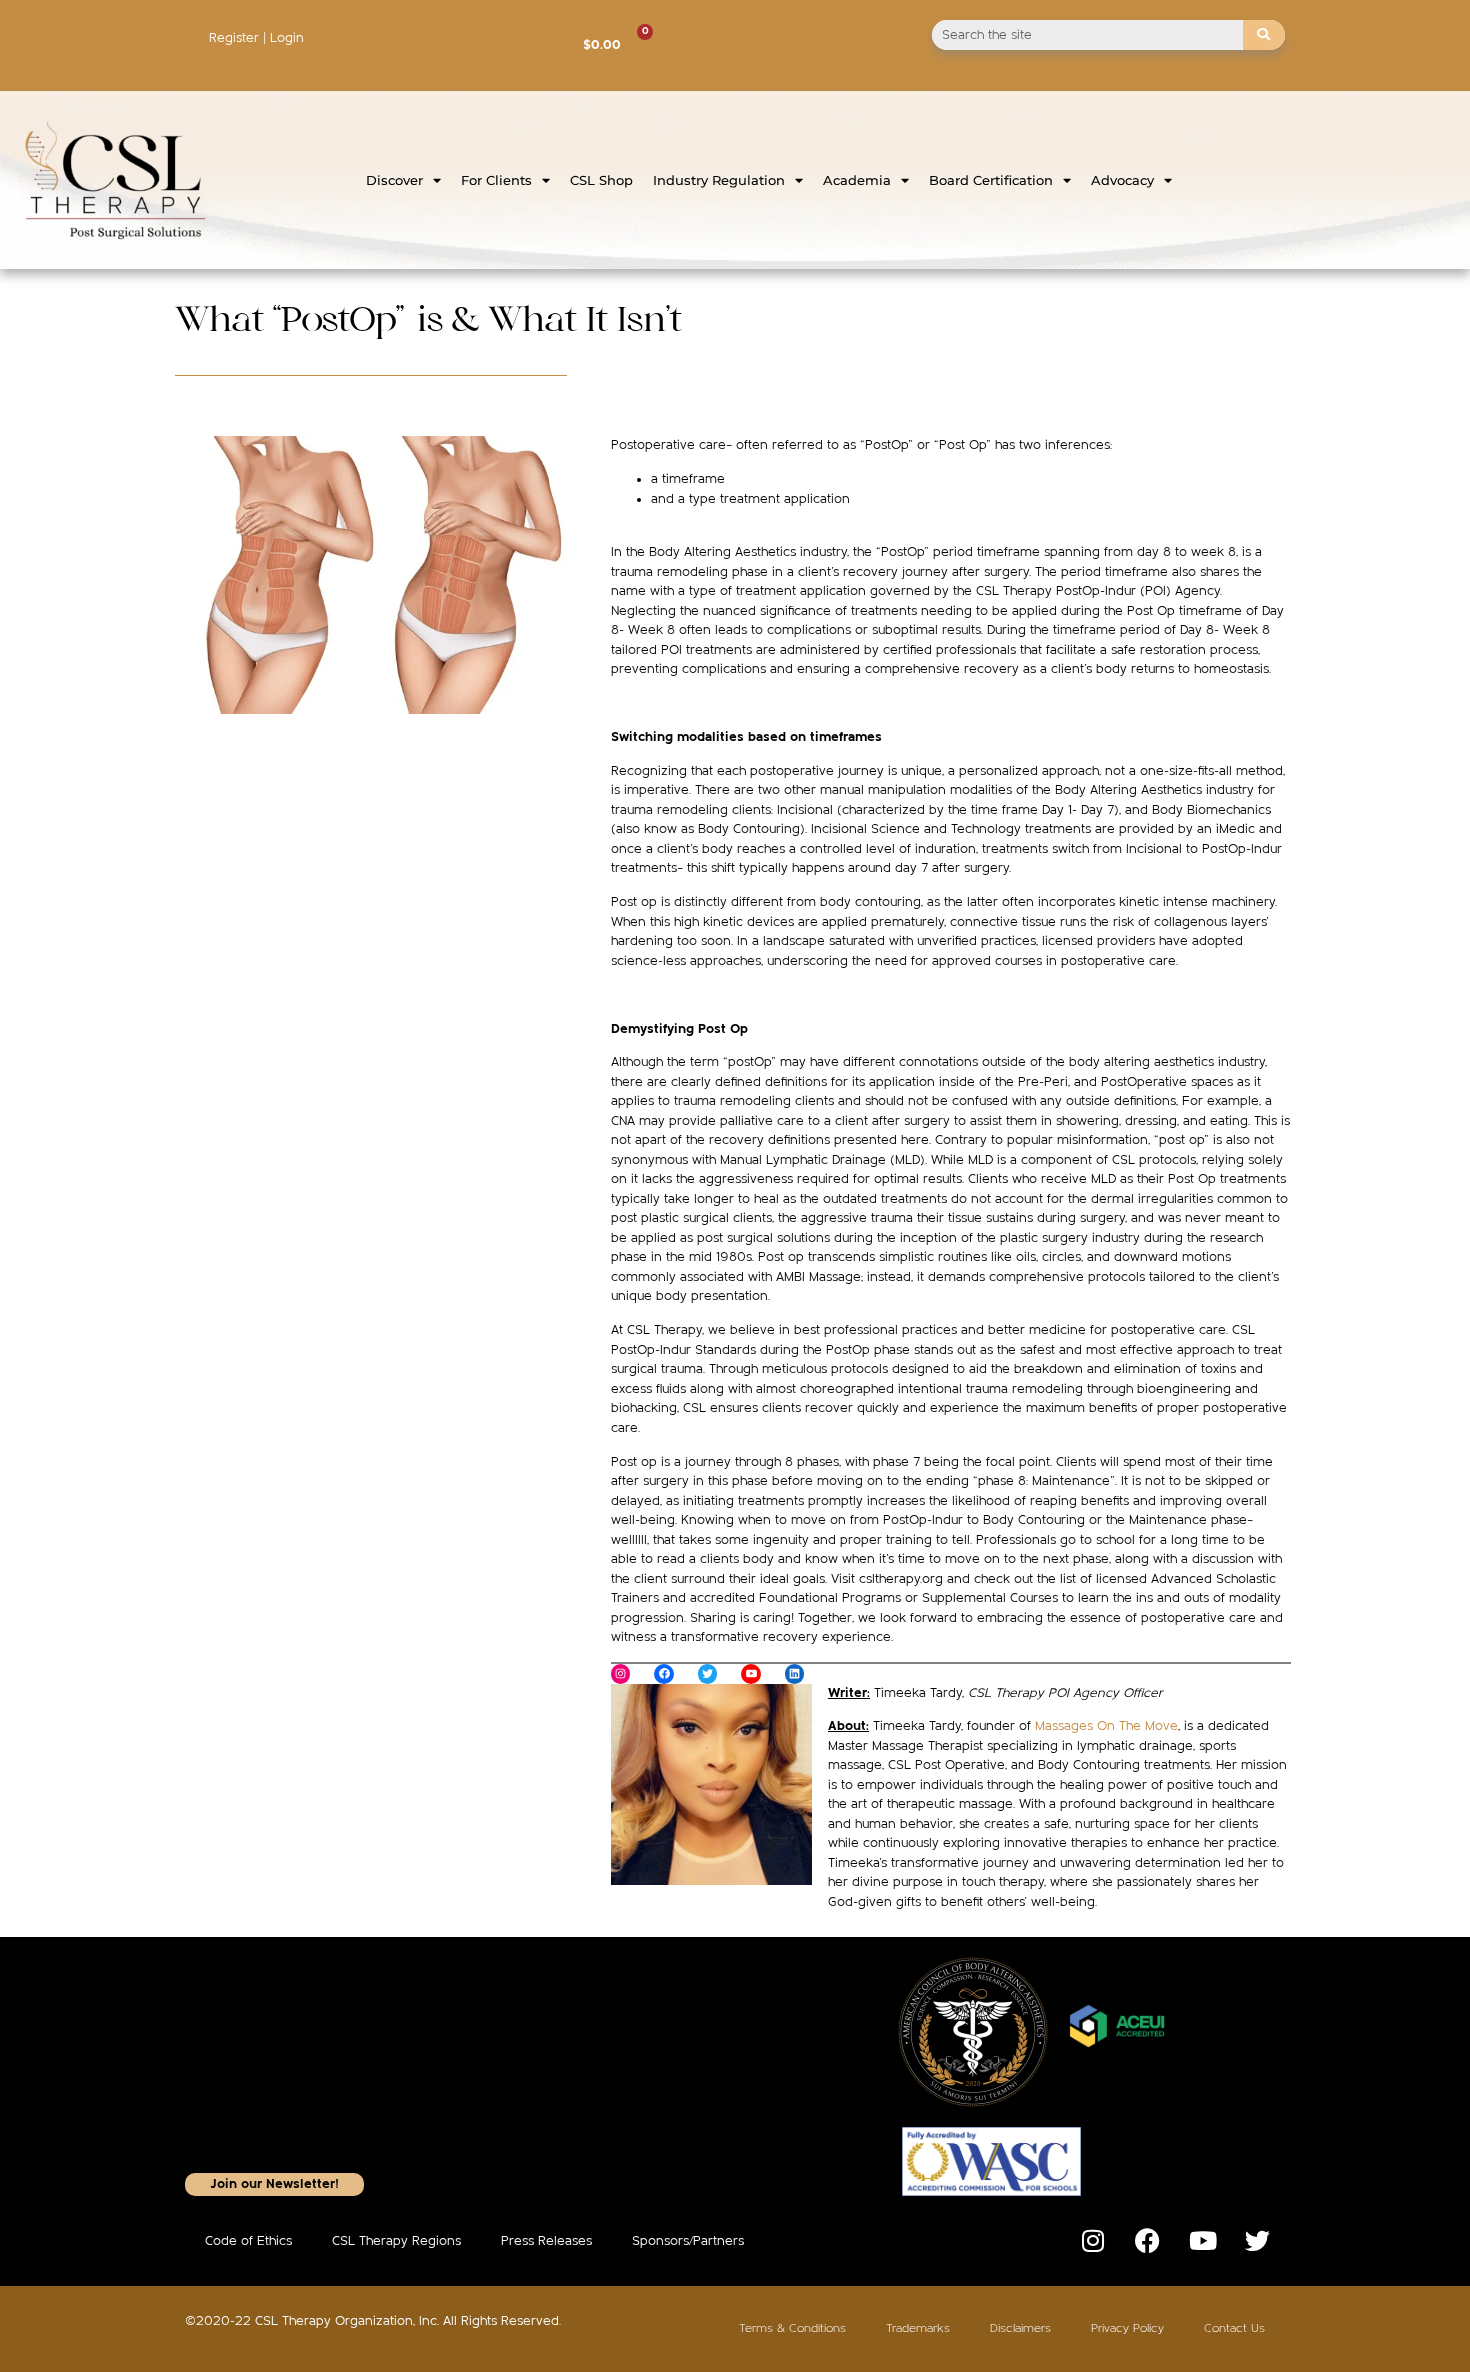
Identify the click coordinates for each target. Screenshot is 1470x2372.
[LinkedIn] (795, 1674)
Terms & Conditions (792, 2328)
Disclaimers (1020, 2328)
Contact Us (1234, 2328)
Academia (857, 180)
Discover (394, 180)
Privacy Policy (1127, 2328)
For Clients (496, 180)
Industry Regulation (719, 180)
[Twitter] (708, 1674)
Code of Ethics (248, 2241)
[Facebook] (664, 1674)
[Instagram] (621, 1674)
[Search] (1264, 35)
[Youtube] (1203, 2241)
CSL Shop (601, 180)
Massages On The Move (1106, 1726)
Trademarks (918, 2328)
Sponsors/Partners (688, 2241)
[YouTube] (751, 1674)
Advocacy (1122, 180)
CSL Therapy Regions (396, 2241)
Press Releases (546, 2241)
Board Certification (991, 180)
